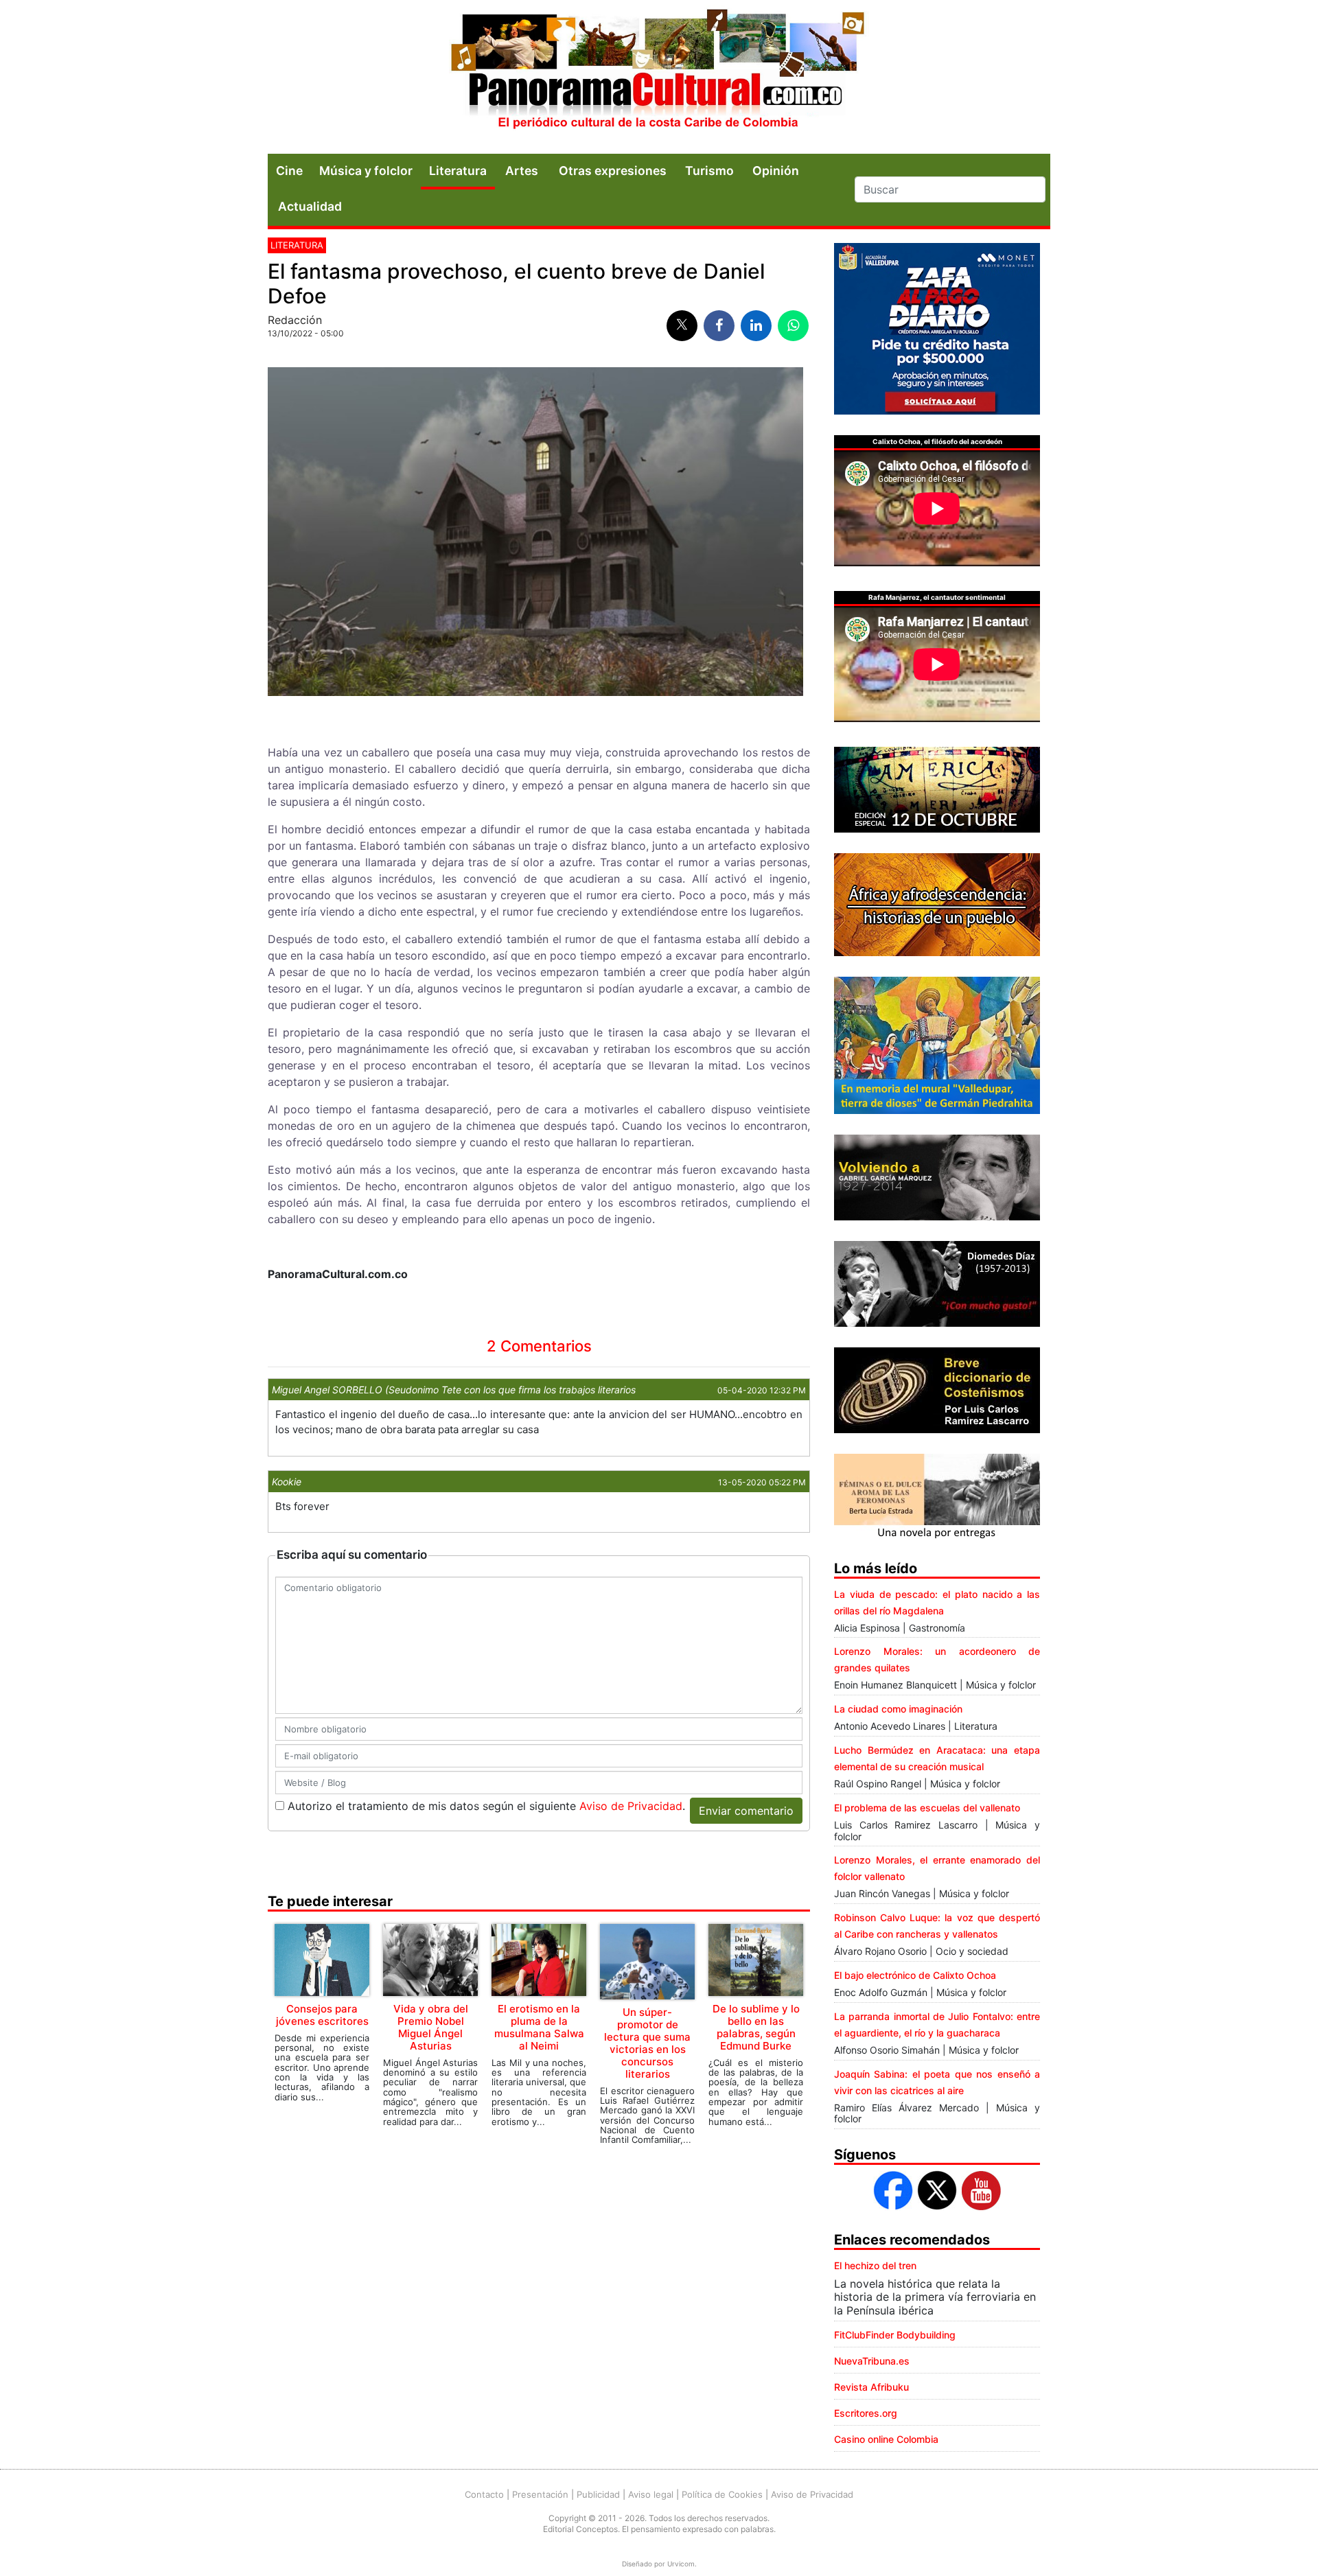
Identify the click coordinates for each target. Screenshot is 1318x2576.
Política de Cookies (722, 2494)
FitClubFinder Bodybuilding (895, 2335)
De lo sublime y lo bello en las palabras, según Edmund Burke (756, 2027)
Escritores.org (866, 2413)
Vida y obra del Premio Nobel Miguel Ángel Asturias (431, 2027)
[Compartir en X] (682, 326)
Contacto (484, 2494)
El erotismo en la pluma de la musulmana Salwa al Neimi (539, 2027)
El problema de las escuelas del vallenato (927, 1808)
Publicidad (598, 2494)
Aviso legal (651, 2494)
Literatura (458, 171)
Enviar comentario (746, 1811)
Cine (289, 171)
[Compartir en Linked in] (756, 326)
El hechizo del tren (875, 2265)
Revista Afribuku (871, 2387)
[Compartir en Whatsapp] (793, 326)
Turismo (709, 171)
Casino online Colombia (886, 2439)
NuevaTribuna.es (872, 2361)
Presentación (540, 2494)
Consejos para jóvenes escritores (322, 2015)
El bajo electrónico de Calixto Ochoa (915, 1975)
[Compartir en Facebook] (719, 326)
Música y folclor (366, 171)
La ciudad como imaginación (898, 1709)
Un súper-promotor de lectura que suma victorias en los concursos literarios (647, 2043)
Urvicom (681, 2564)
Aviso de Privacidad (631, 1806)
